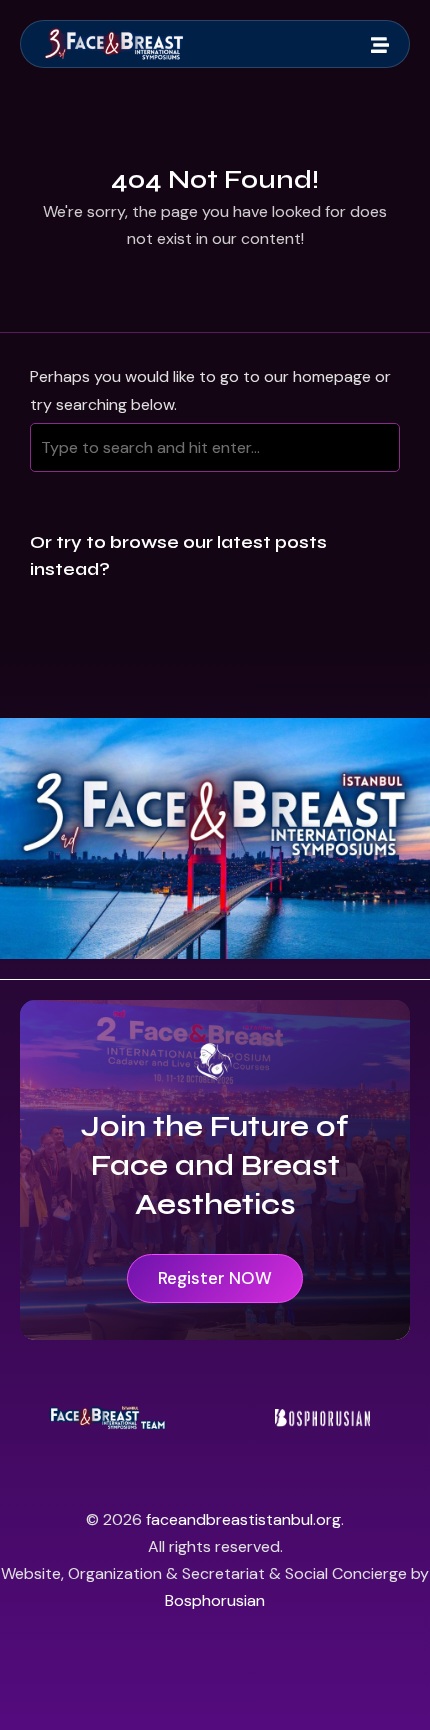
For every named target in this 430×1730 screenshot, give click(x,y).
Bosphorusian (215, 1600)
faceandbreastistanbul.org (243, 1519)
